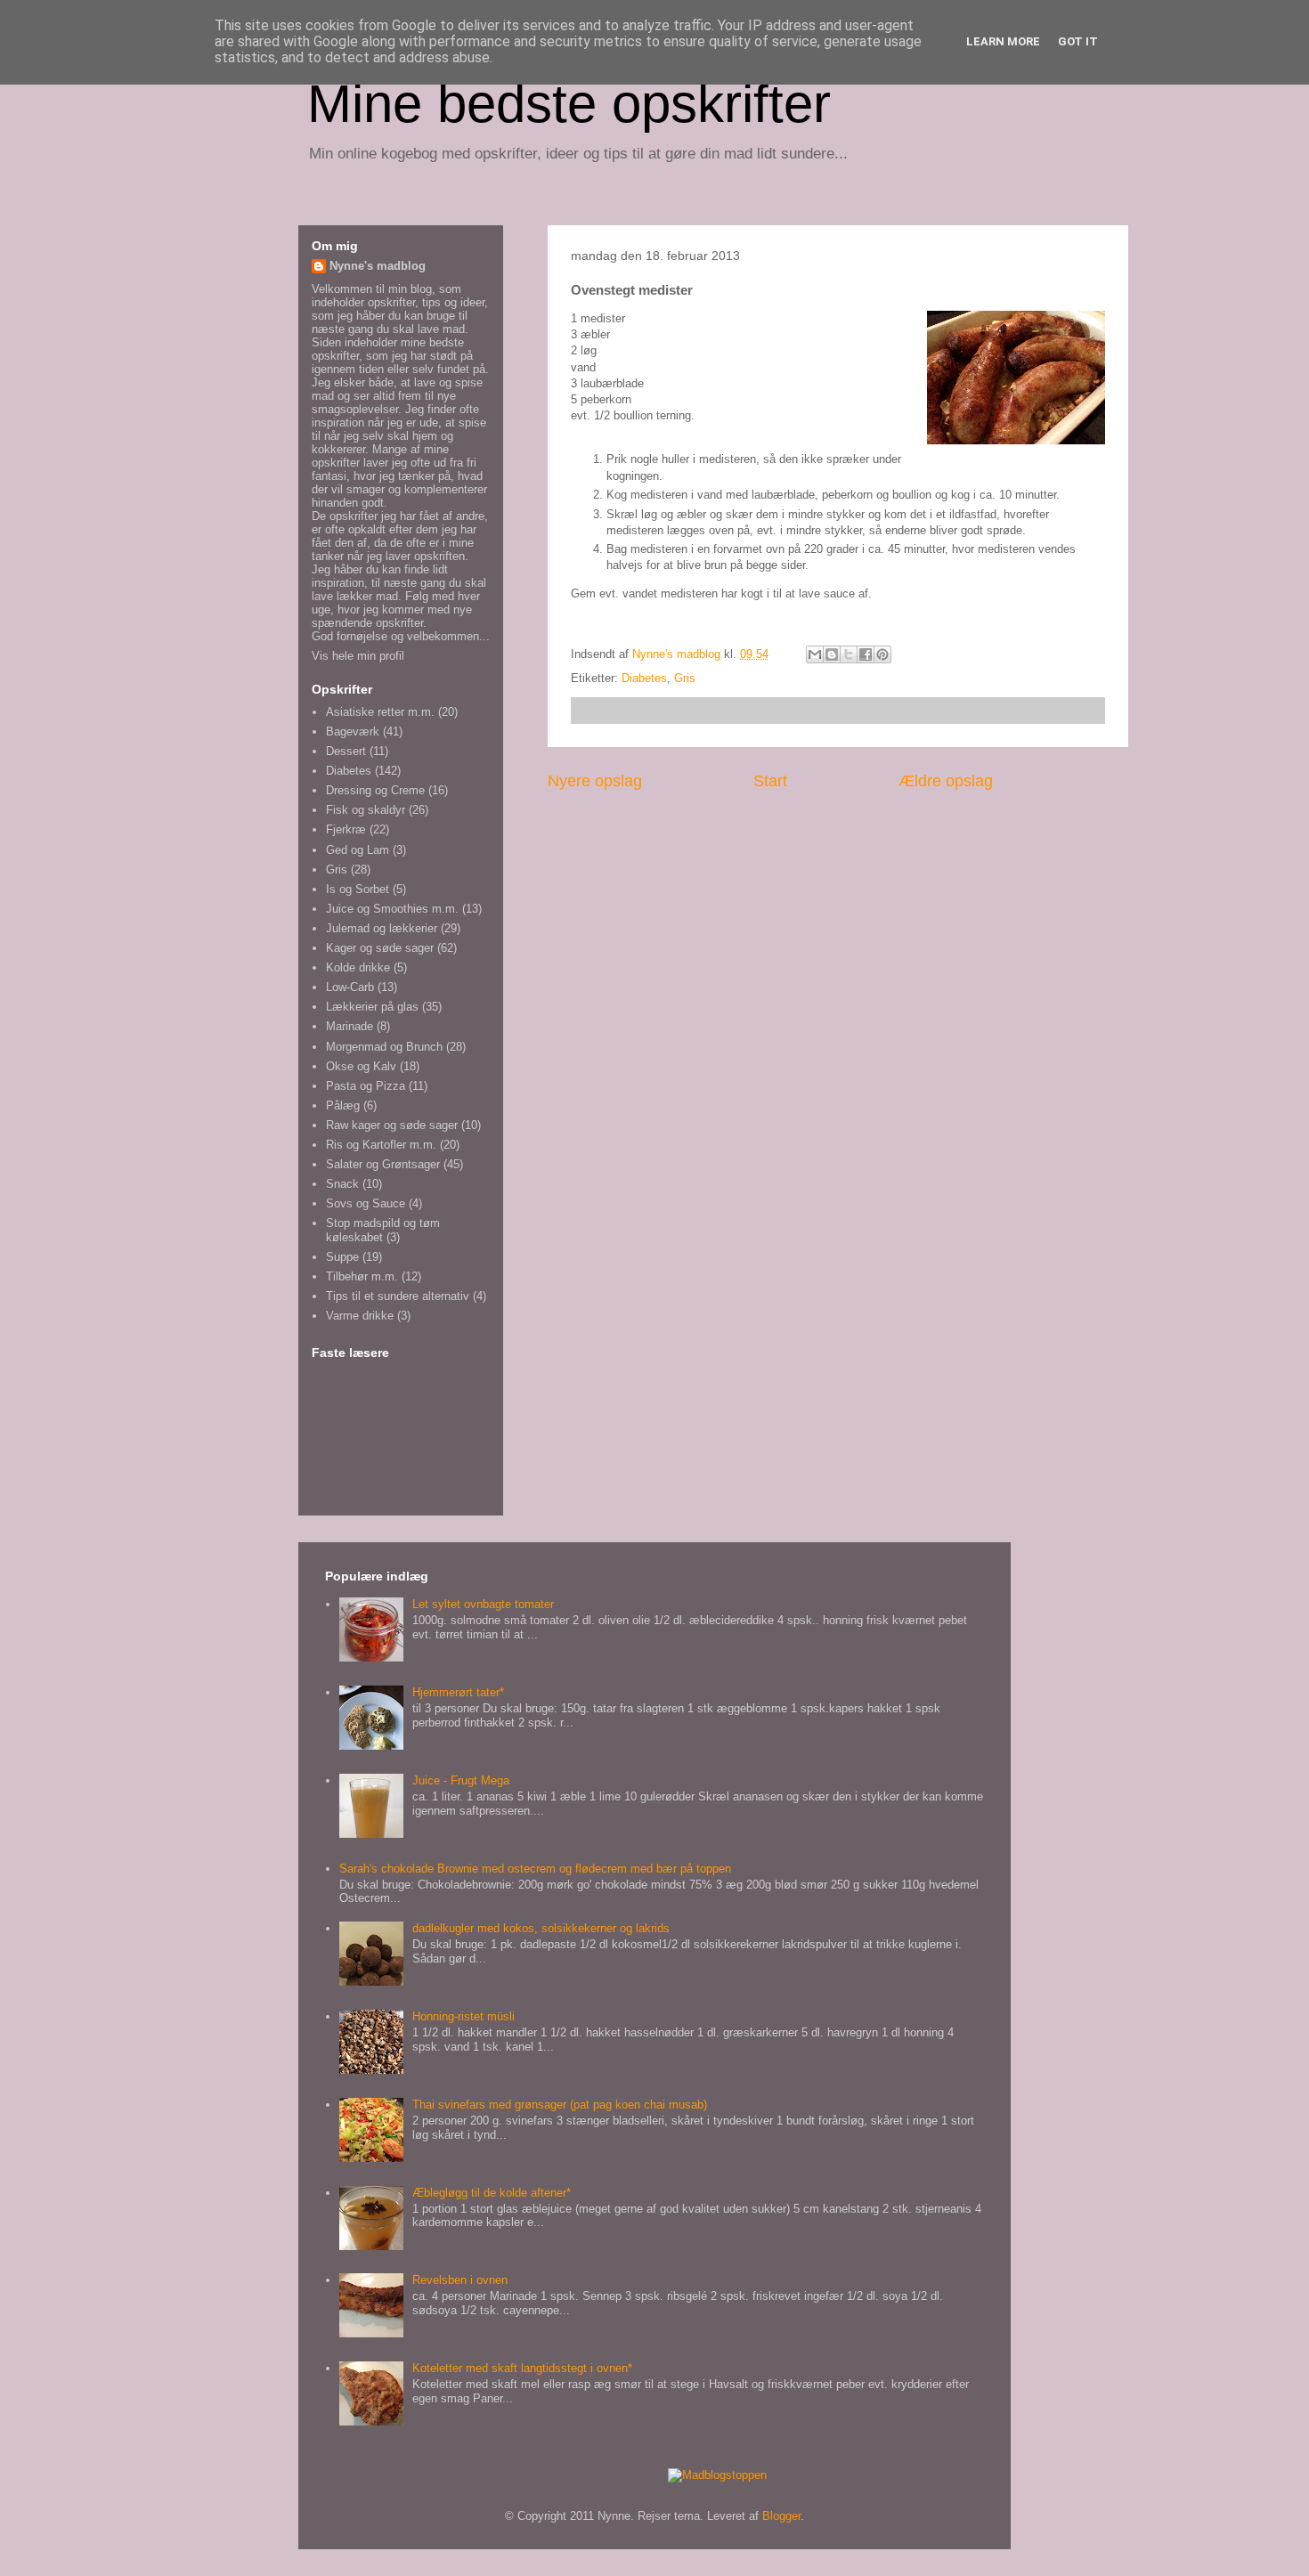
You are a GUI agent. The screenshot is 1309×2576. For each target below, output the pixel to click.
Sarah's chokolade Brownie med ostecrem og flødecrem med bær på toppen (535, 1869)
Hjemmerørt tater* (458, 1692)
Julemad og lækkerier (382, 928)
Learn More (1003, 41)
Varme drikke (360, 1316)
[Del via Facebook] (866, 654)
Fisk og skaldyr (366, 810)
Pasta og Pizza (366, 1086)
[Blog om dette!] (832, 654)
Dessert (346, 751)
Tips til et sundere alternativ (398, 1296)
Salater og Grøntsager (383, 1164)
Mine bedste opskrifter (569, 104)
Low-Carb (350, 987)
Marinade (350, 1026)
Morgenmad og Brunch (384, 1047)
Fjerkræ (346, 829)
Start (770, 781)
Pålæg (343, 1105)
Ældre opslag (946, 781)
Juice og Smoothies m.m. (392, 909)
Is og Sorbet (358, 889)
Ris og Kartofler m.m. (381, 1145)
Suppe (342, 1257)
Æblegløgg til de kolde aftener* (492, 2193)
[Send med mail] (815, 654)
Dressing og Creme (375, 790)
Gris (685, 678)
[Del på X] (849, 654)
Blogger (781, 2516)
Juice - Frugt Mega (461, 1780)
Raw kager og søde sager (392, 1125)
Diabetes (644, 678)
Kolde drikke (358, 967)
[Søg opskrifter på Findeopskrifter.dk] (717, 2475)
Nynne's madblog (378, 266)
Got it (1078, 41)
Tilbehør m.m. (362, 1276)
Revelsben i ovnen (460, 2280)
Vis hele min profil (358, 656)
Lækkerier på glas (372, 1007)
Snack (342, 1184)
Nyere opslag (595, 781)
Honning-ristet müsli (463, 2016)
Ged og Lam (358, 850)
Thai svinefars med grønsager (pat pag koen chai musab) (560, 2105)
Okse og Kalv (361, 1066)
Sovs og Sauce (366, 1203)
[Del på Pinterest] (882, 654)
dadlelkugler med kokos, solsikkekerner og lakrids (541, 1928)
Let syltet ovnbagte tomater (483, 1604)
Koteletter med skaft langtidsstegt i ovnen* (522, 2368)
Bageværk (353, 731)
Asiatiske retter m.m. (380, 712)
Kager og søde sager (380, 948)
